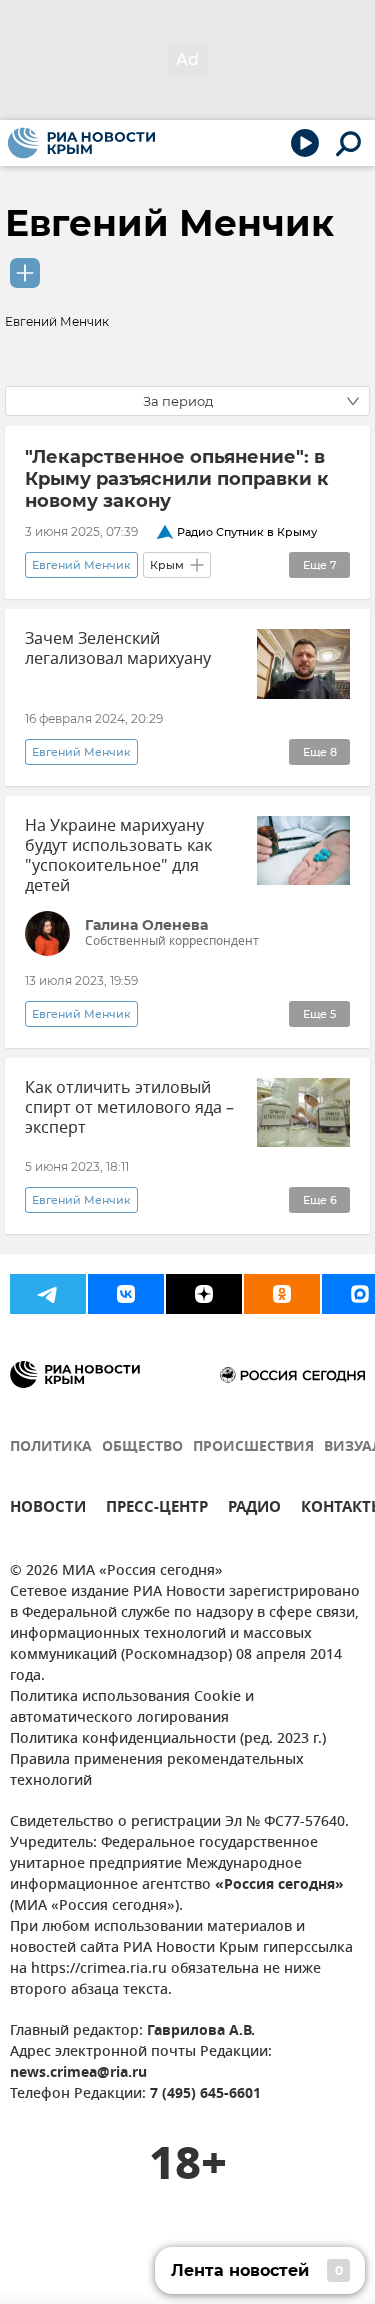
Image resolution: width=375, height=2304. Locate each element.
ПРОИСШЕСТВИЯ (253, 1447)
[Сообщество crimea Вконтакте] (126, 1294)
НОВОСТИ (48, 1509)
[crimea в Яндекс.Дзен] (204, 1294)
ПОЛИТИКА (51, 1447)
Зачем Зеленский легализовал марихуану (118, 649)
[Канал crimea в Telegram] (48, 1294)
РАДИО (254, 1509)
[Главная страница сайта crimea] (81, 143)
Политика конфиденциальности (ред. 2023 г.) (168, 1739)
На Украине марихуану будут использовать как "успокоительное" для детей (118, 856)
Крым (167, 565)
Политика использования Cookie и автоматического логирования (132, 1708)
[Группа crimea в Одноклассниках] (282, 1294)
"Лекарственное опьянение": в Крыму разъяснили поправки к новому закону (177, 479)
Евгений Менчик (169, 223)
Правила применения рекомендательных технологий (157, 1771)
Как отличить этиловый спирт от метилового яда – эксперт (129, 1108)
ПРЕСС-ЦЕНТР (157, 1509)
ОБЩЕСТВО (142, 1447)
